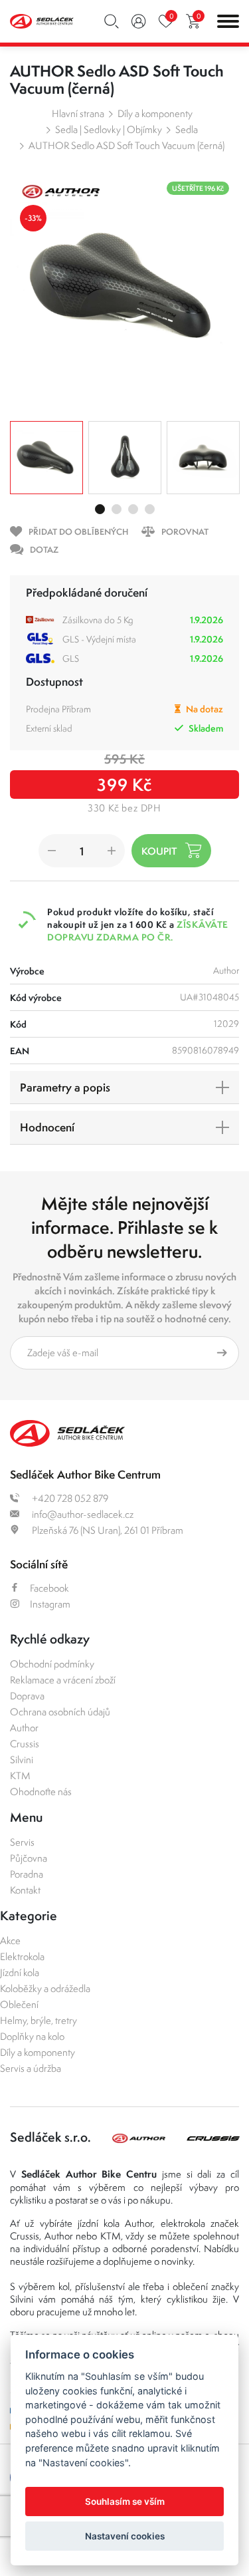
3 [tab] (133, 509)
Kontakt (25, 1890)
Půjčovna (29, 1858)
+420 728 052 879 (69, 1498)
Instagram (50, 1604)
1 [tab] (100, 509)
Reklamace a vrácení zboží (63, 1680)
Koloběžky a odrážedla (45, 1988)
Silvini (22, 1760)
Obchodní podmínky (52, 1664)
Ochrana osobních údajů (60, 1712)
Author (24, 1728)
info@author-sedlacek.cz (82, 1514)
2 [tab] (117, 509)
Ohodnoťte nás (41, 1791)
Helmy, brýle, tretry (39, 2020)
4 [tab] (150, 509)
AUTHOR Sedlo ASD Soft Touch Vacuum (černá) (126, 145)
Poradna (27, 1874)
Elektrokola (22, 1956)
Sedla (187, 129)
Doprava (27, 1696)
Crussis (25, 1744)
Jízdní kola (20, 1972)
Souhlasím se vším (125, 2502)
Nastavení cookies (125, 2536)
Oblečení (19, 2004)
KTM (20, 1776)
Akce (10, 1940)
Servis (22, 1842)
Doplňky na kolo (32, 2036)
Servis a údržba (31, 2068)
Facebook (49, 1588)
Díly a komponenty (155, 113)
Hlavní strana (78, 113)
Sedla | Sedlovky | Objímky (109, 129)
